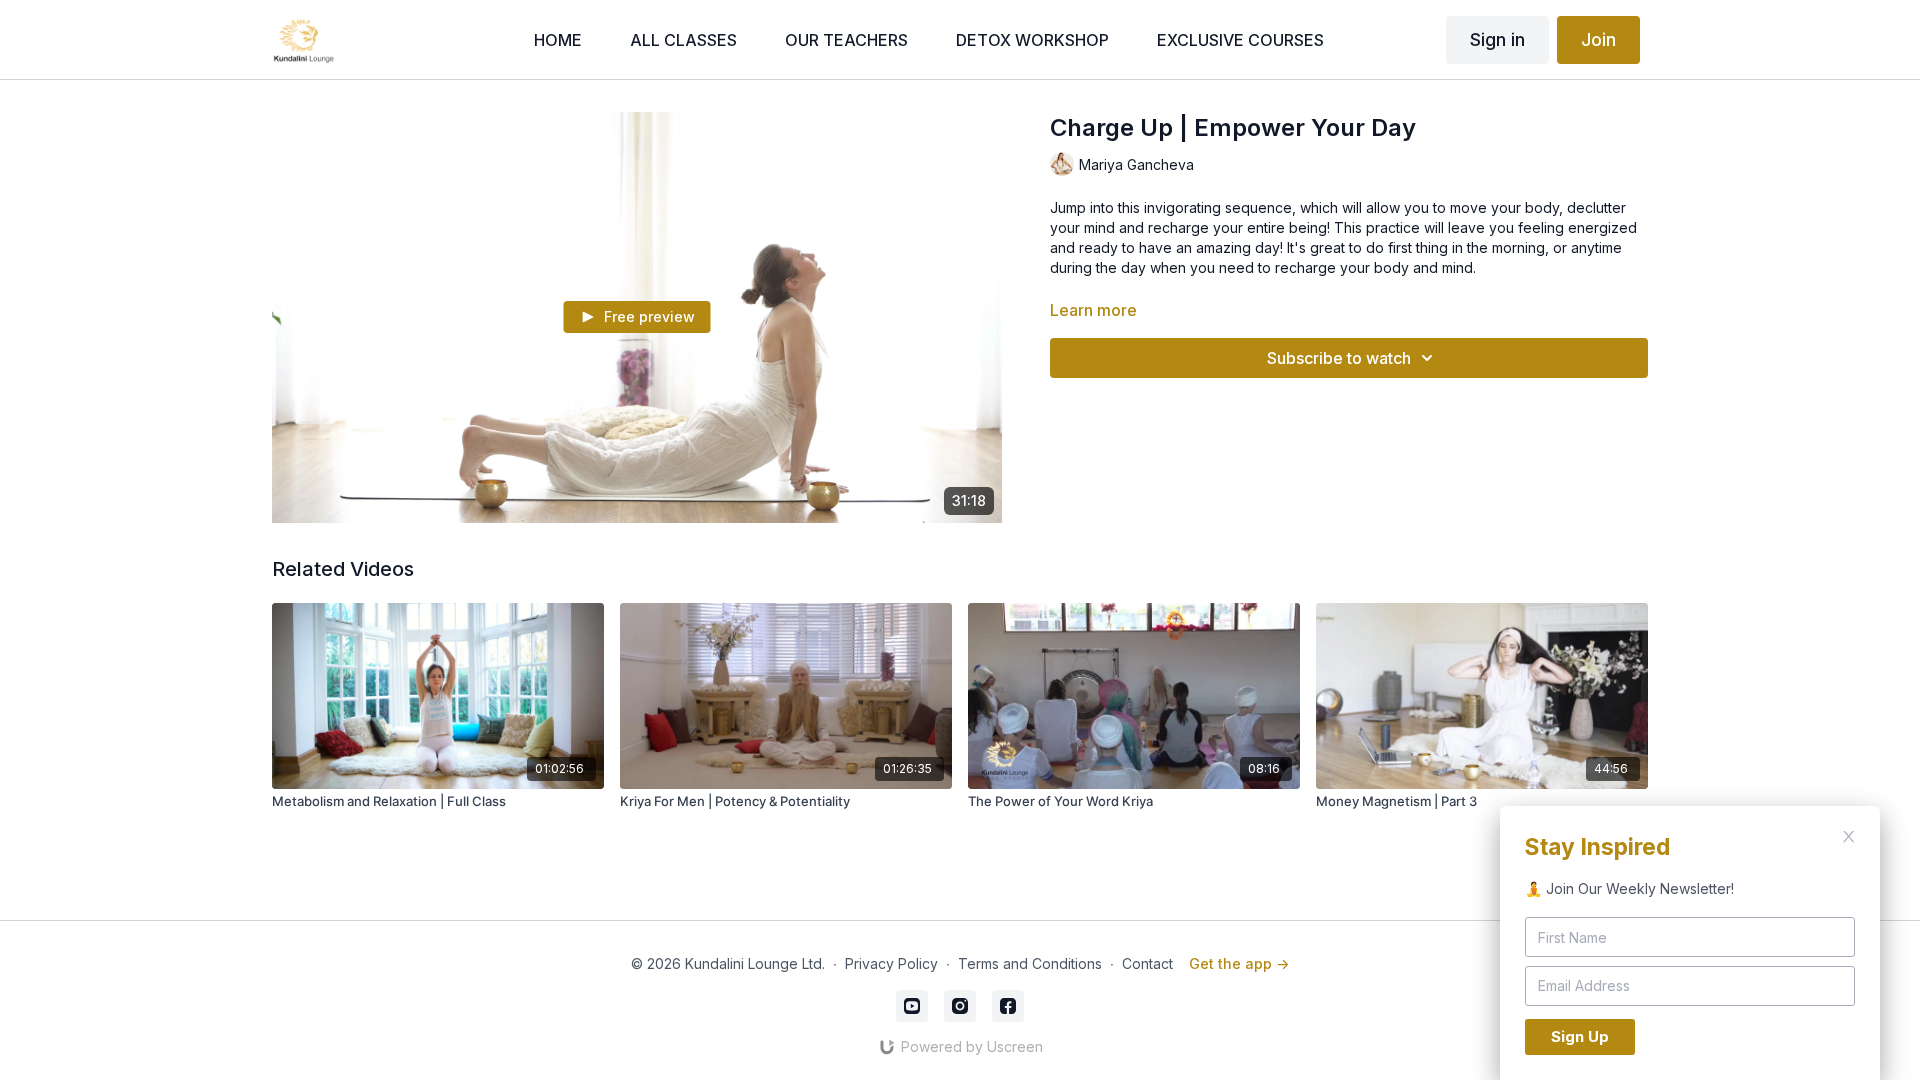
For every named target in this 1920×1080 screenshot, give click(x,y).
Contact (1147, 963)
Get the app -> (1239, 963)
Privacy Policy (891, 963)
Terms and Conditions (1030, 963)
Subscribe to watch (1339, 358)
